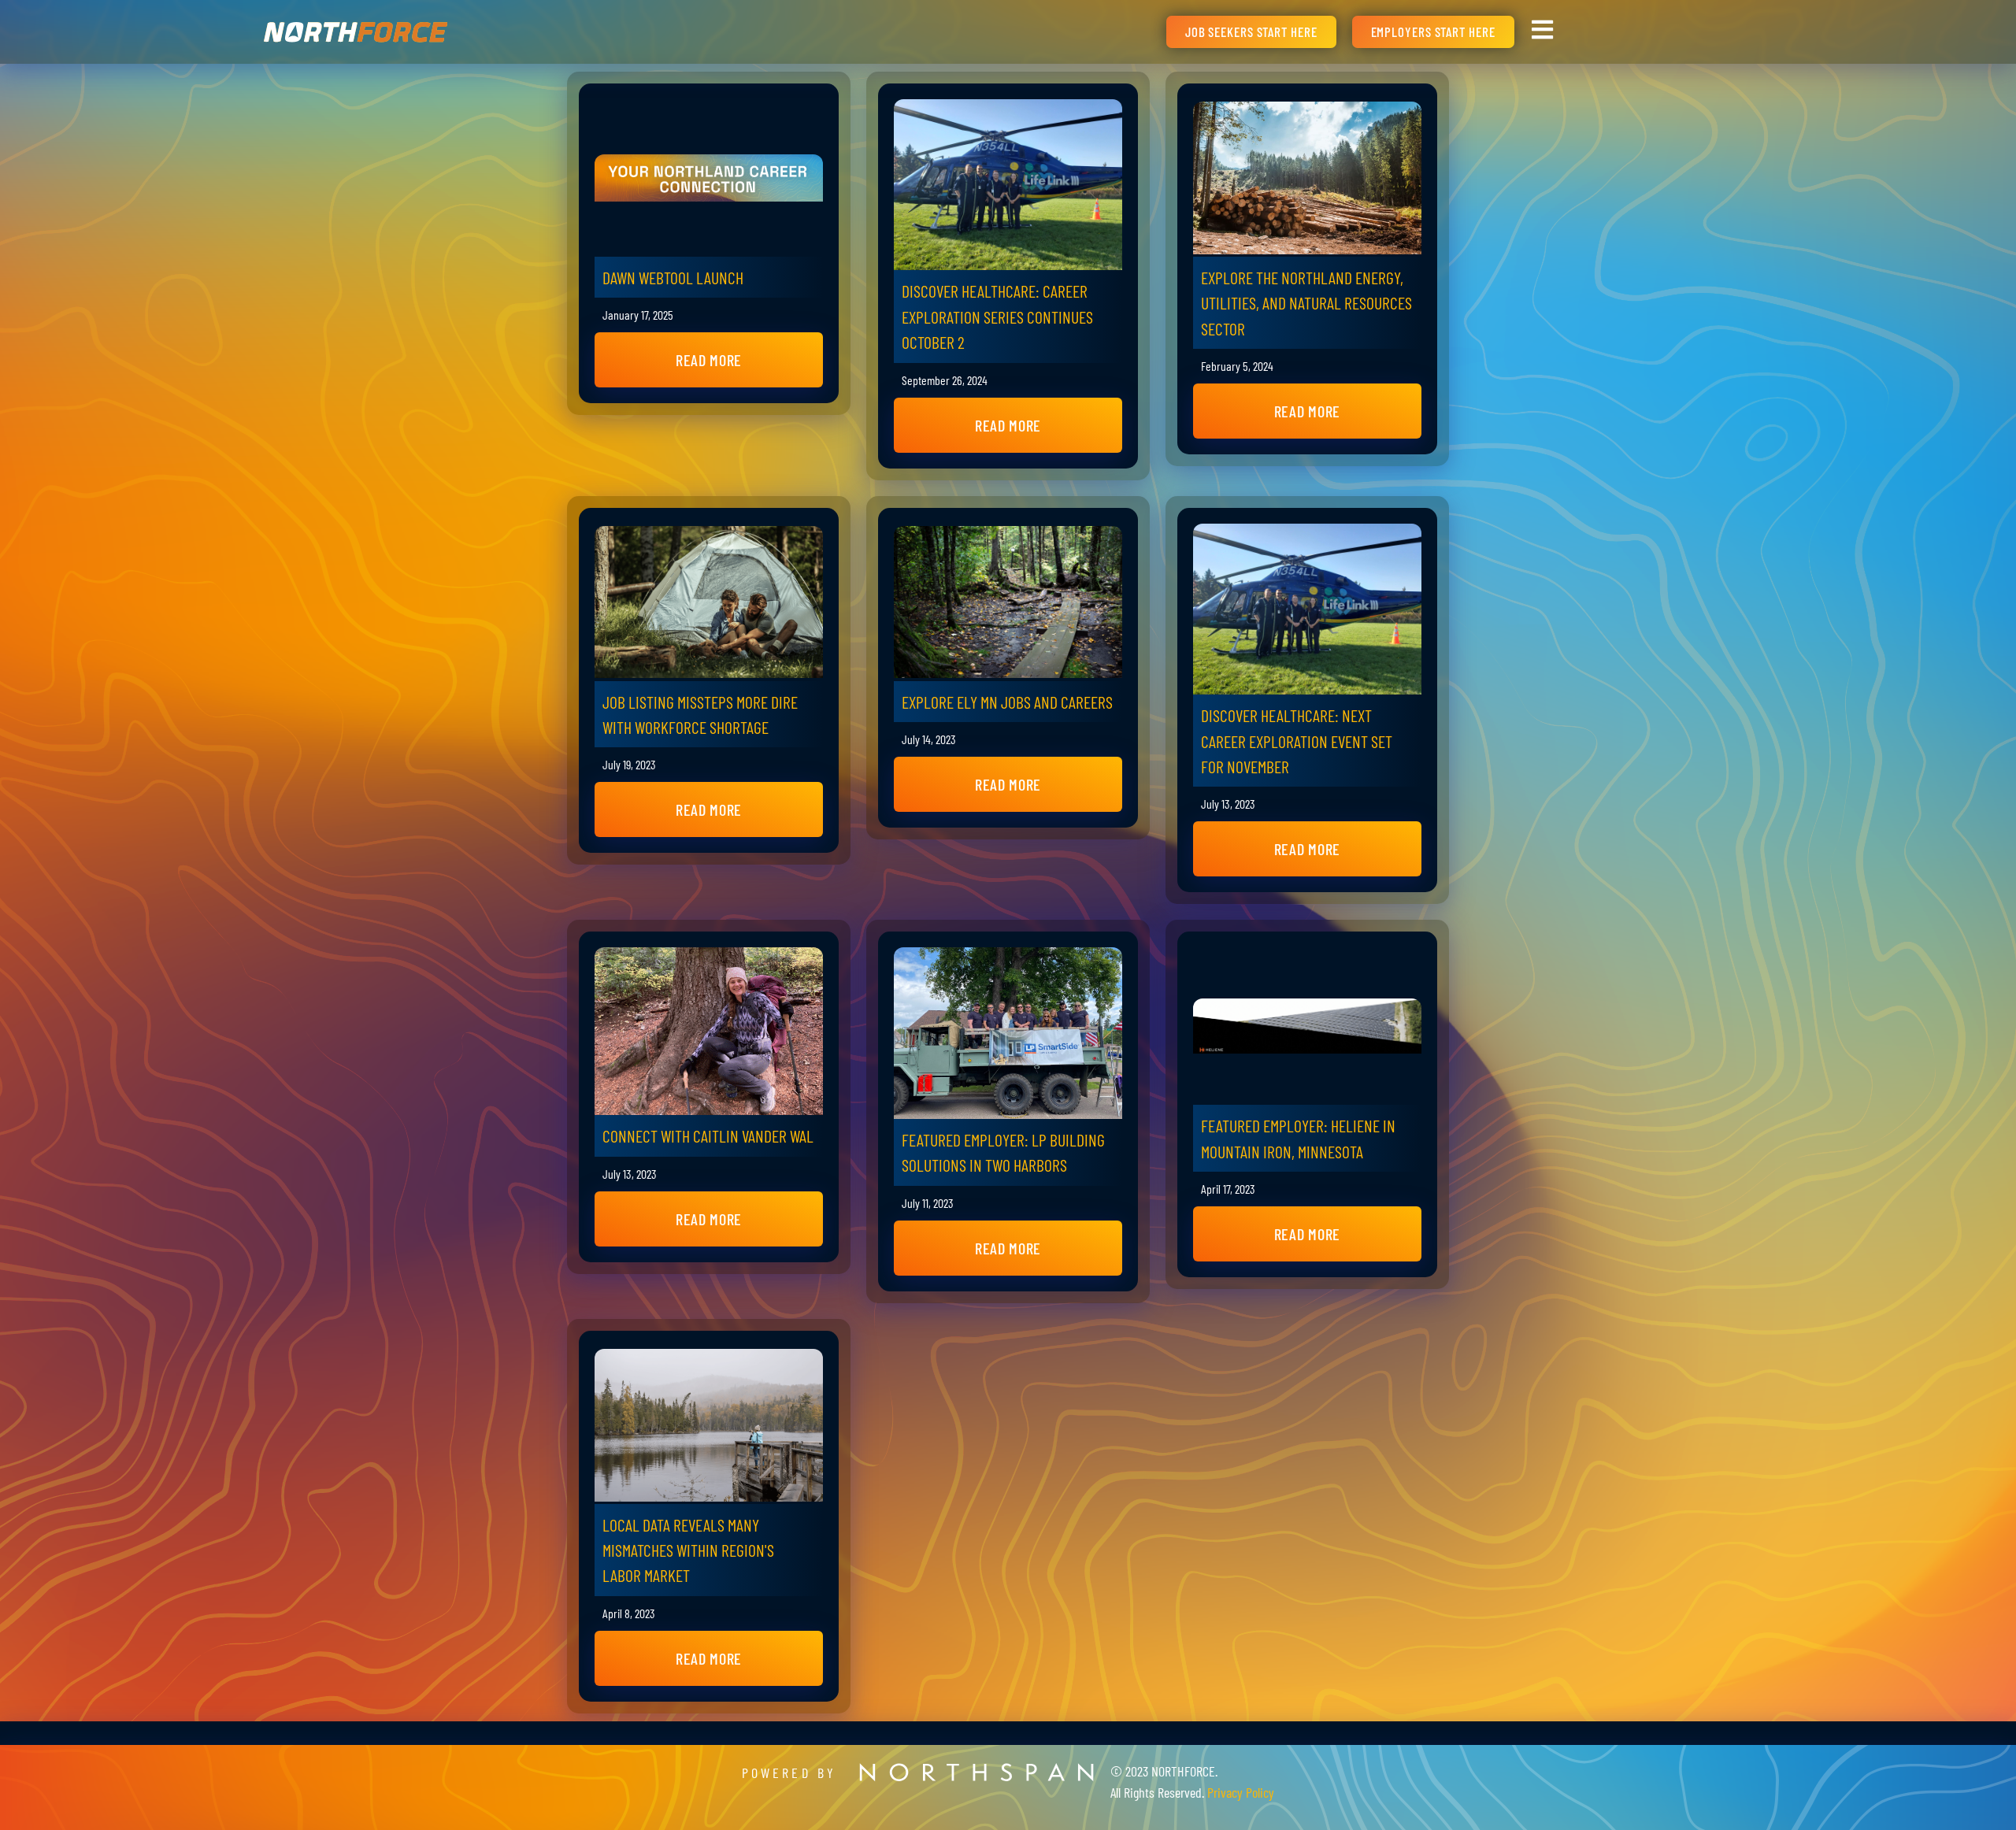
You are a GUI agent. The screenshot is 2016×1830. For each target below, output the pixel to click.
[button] (709, 360)
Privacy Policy (1241, 1792)
